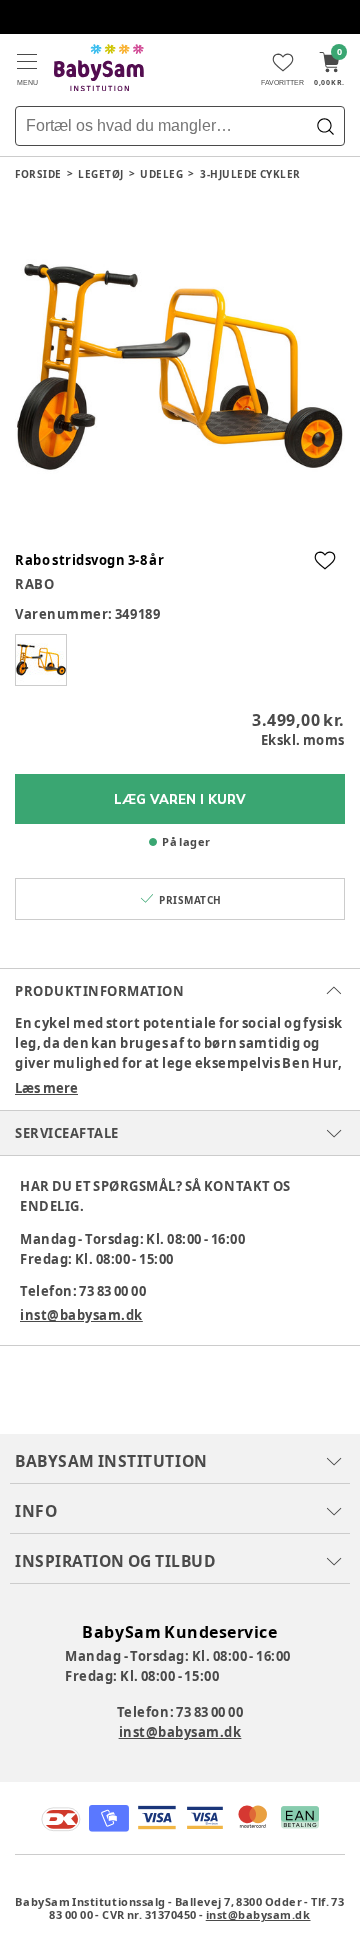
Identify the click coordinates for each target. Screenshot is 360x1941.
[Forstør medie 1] (180, 369)
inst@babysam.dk (81, 1315)
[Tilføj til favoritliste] (325, 560)
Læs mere (46, 1088)
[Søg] (325, 126)
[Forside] (99, 67)
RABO (34, 584)
